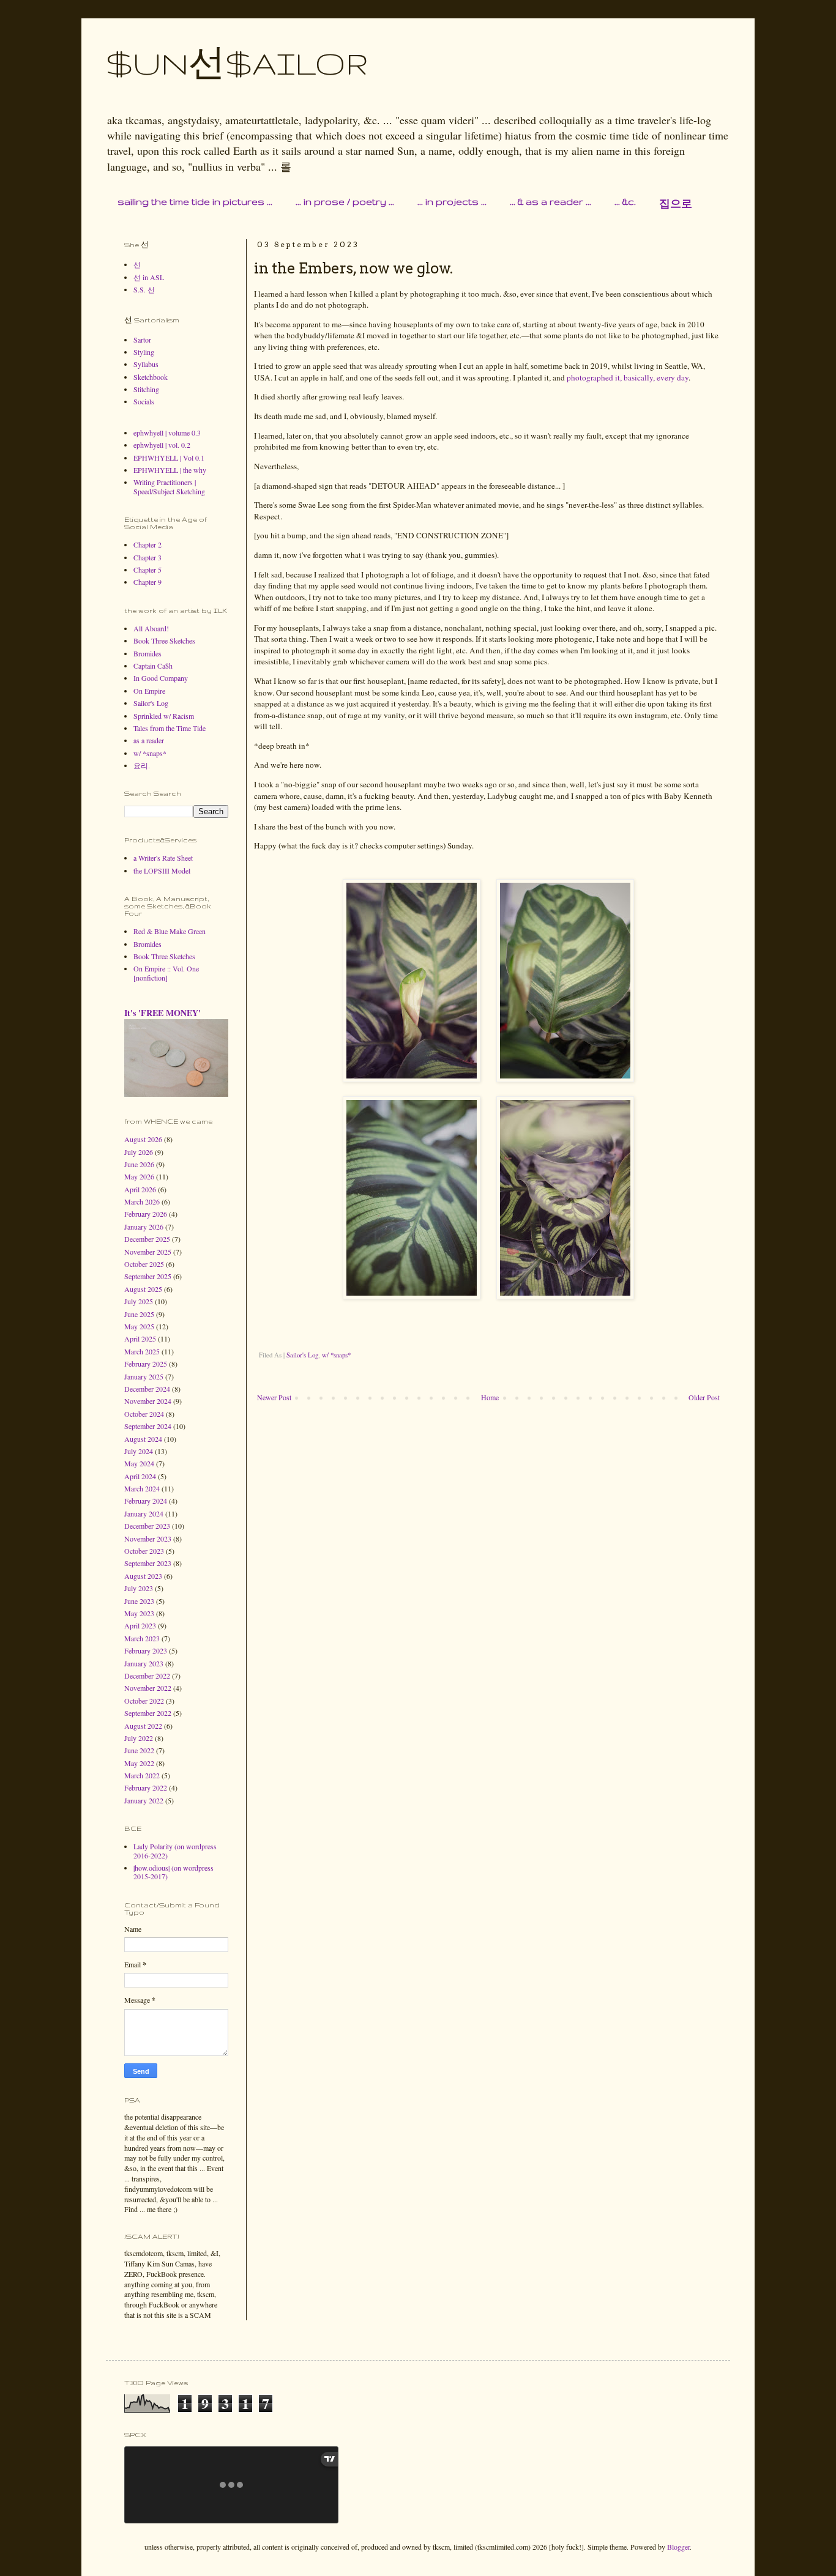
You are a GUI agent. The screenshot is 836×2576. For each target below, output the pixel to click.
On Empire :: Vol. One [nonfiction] (166, 973)
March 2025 (142, 1351)
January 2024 (144, 1513)
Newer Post (274, 1397)
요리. (142, 765)
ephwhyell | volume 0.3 (167, 432)
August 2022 (143, 1726)
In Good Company (161, 678)
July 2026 (139, 1152)
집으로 (676, 204)
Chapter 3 (147, 557)
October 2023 (144, 1551)
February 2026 (146, 1214)
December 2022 (147, 1676)
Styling (144, 352)
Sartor (142, 340)
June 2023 (139, 1601)
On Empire (149, 691)
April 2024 (140, 1476)
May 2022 (139, 1763)
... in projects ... (452, 202)
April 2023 (140, 1625)
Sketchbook (151, 377)
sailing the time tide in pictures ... (195, 202)
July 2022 (139, 1738)
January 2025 (144, 1376)
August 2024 (143, 1439)
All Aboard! (151, 628)
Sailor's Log (302, 1355)
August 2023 (143, 1576)
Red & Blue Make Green (170, 931)
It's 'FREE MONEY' (162, 1013)
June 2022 (139, 1750)
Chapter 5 (147, 570)
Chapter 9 (147, 582)
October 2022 (144, 1701)
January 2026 (144, 1227)
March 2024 (142, 1488)
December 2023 (147, 1526)
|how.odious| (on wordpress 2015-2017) (174, 1872)
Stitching (146, 389)
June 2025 (139, 1314)
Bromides (147, 653)
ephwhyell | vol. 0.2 (162, 445)
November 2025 (148, 1252)
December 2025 (147, 1239)
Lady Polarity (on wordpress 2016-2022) (175, 1850)
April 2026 (140, 1189)
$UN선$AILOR (237, 63)
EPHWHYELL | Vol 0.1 (169, 458)
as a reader (149, 740)
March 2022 (142, 1775)
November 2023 (148, 1539)
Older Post (704, 1397)
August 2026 (143, 1139)
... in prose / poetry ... (345, 202)
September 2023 (148, 1563)
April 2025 (140, 1338)
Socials (144, 401)
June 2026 (139, 1164)
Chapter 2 (147, 544)
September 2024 (148, 1426)
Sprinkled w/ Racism (164, 716)
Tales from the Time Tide (170, 728)
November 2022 (148, 1688)
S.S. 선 (144, 289)
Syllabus (146, 364)
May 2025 (139, 1326)
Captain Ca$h (153, 666)
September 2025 (148, 1276)
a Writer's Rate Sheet (163, 858)
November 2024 (148, 1401)
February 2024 (146, 1501)
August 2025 (143, 1289)
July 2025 (139, 1301)
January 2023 (144, 1663)
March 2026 (142, 1201)
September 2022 (148, 1713)
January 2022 (144, 1800)
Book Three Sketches (164, 640)
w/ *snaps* (336, 1355)
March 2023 (142, 1638)
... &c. (625, 202)
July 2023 (139, 1588)
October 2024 (144, 1414)
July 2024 (139, 1451)
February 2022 (146, 1787)
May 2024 (139, 1463)
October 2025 (144, 1264)
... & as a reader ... (550, 202)
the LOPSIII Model (162, 870)
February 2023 (146, 1650)
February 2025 (146, 1364)
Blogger (678, 2547)
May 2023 (139, 1613)
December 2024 (147, 1389)
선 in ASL (149, 277)
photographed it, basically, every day (628, 377)
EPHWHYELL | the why (170, 470)
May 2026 (139, 1176)
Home (490, 1397)
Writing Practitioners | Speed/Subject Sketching (169, 486)
